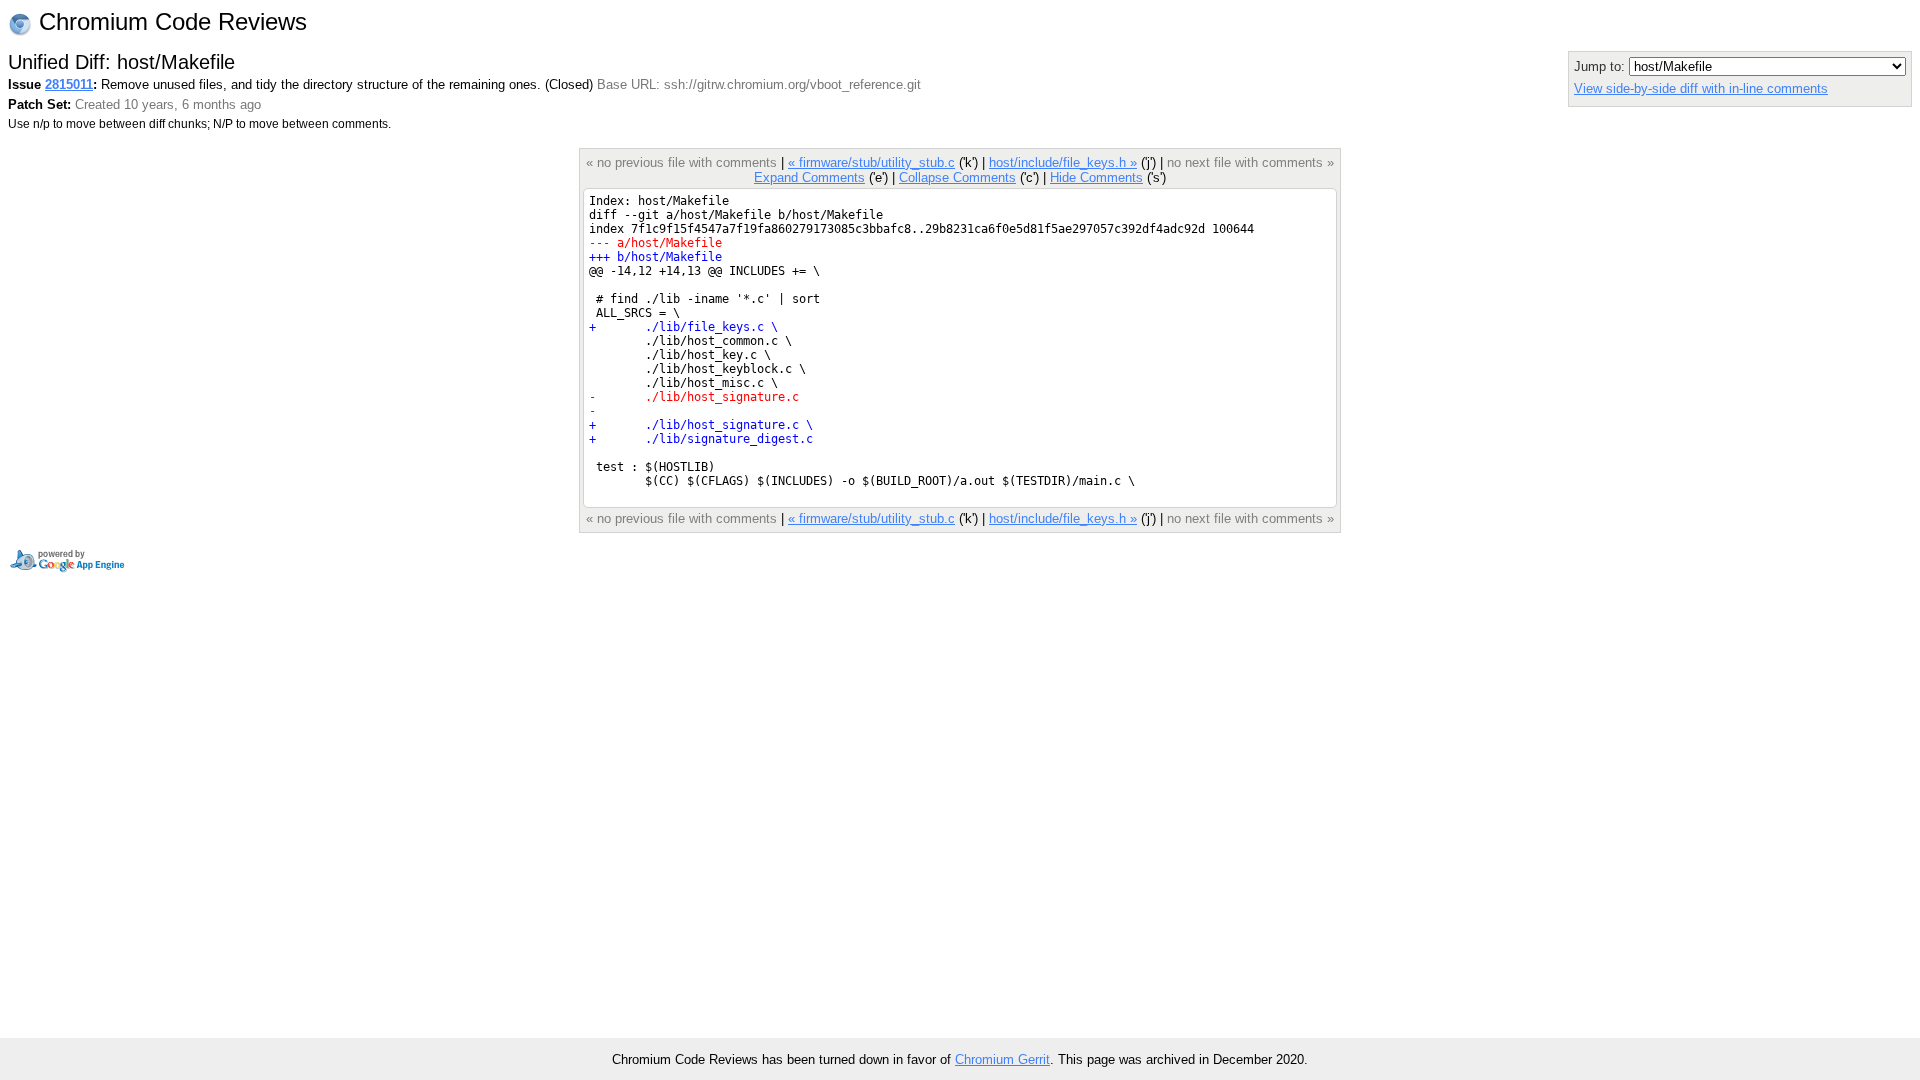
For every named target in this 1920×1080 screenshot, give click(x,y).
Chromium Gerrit (1002, 1059)
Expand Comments (809, 177)
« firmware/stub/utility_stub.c (871, 162)
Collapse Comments (957, 177)
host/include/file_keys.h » (1063, 162)
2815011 (69, 84)
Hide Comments (1096, 177)
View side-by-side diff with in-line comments (1701, 88)
